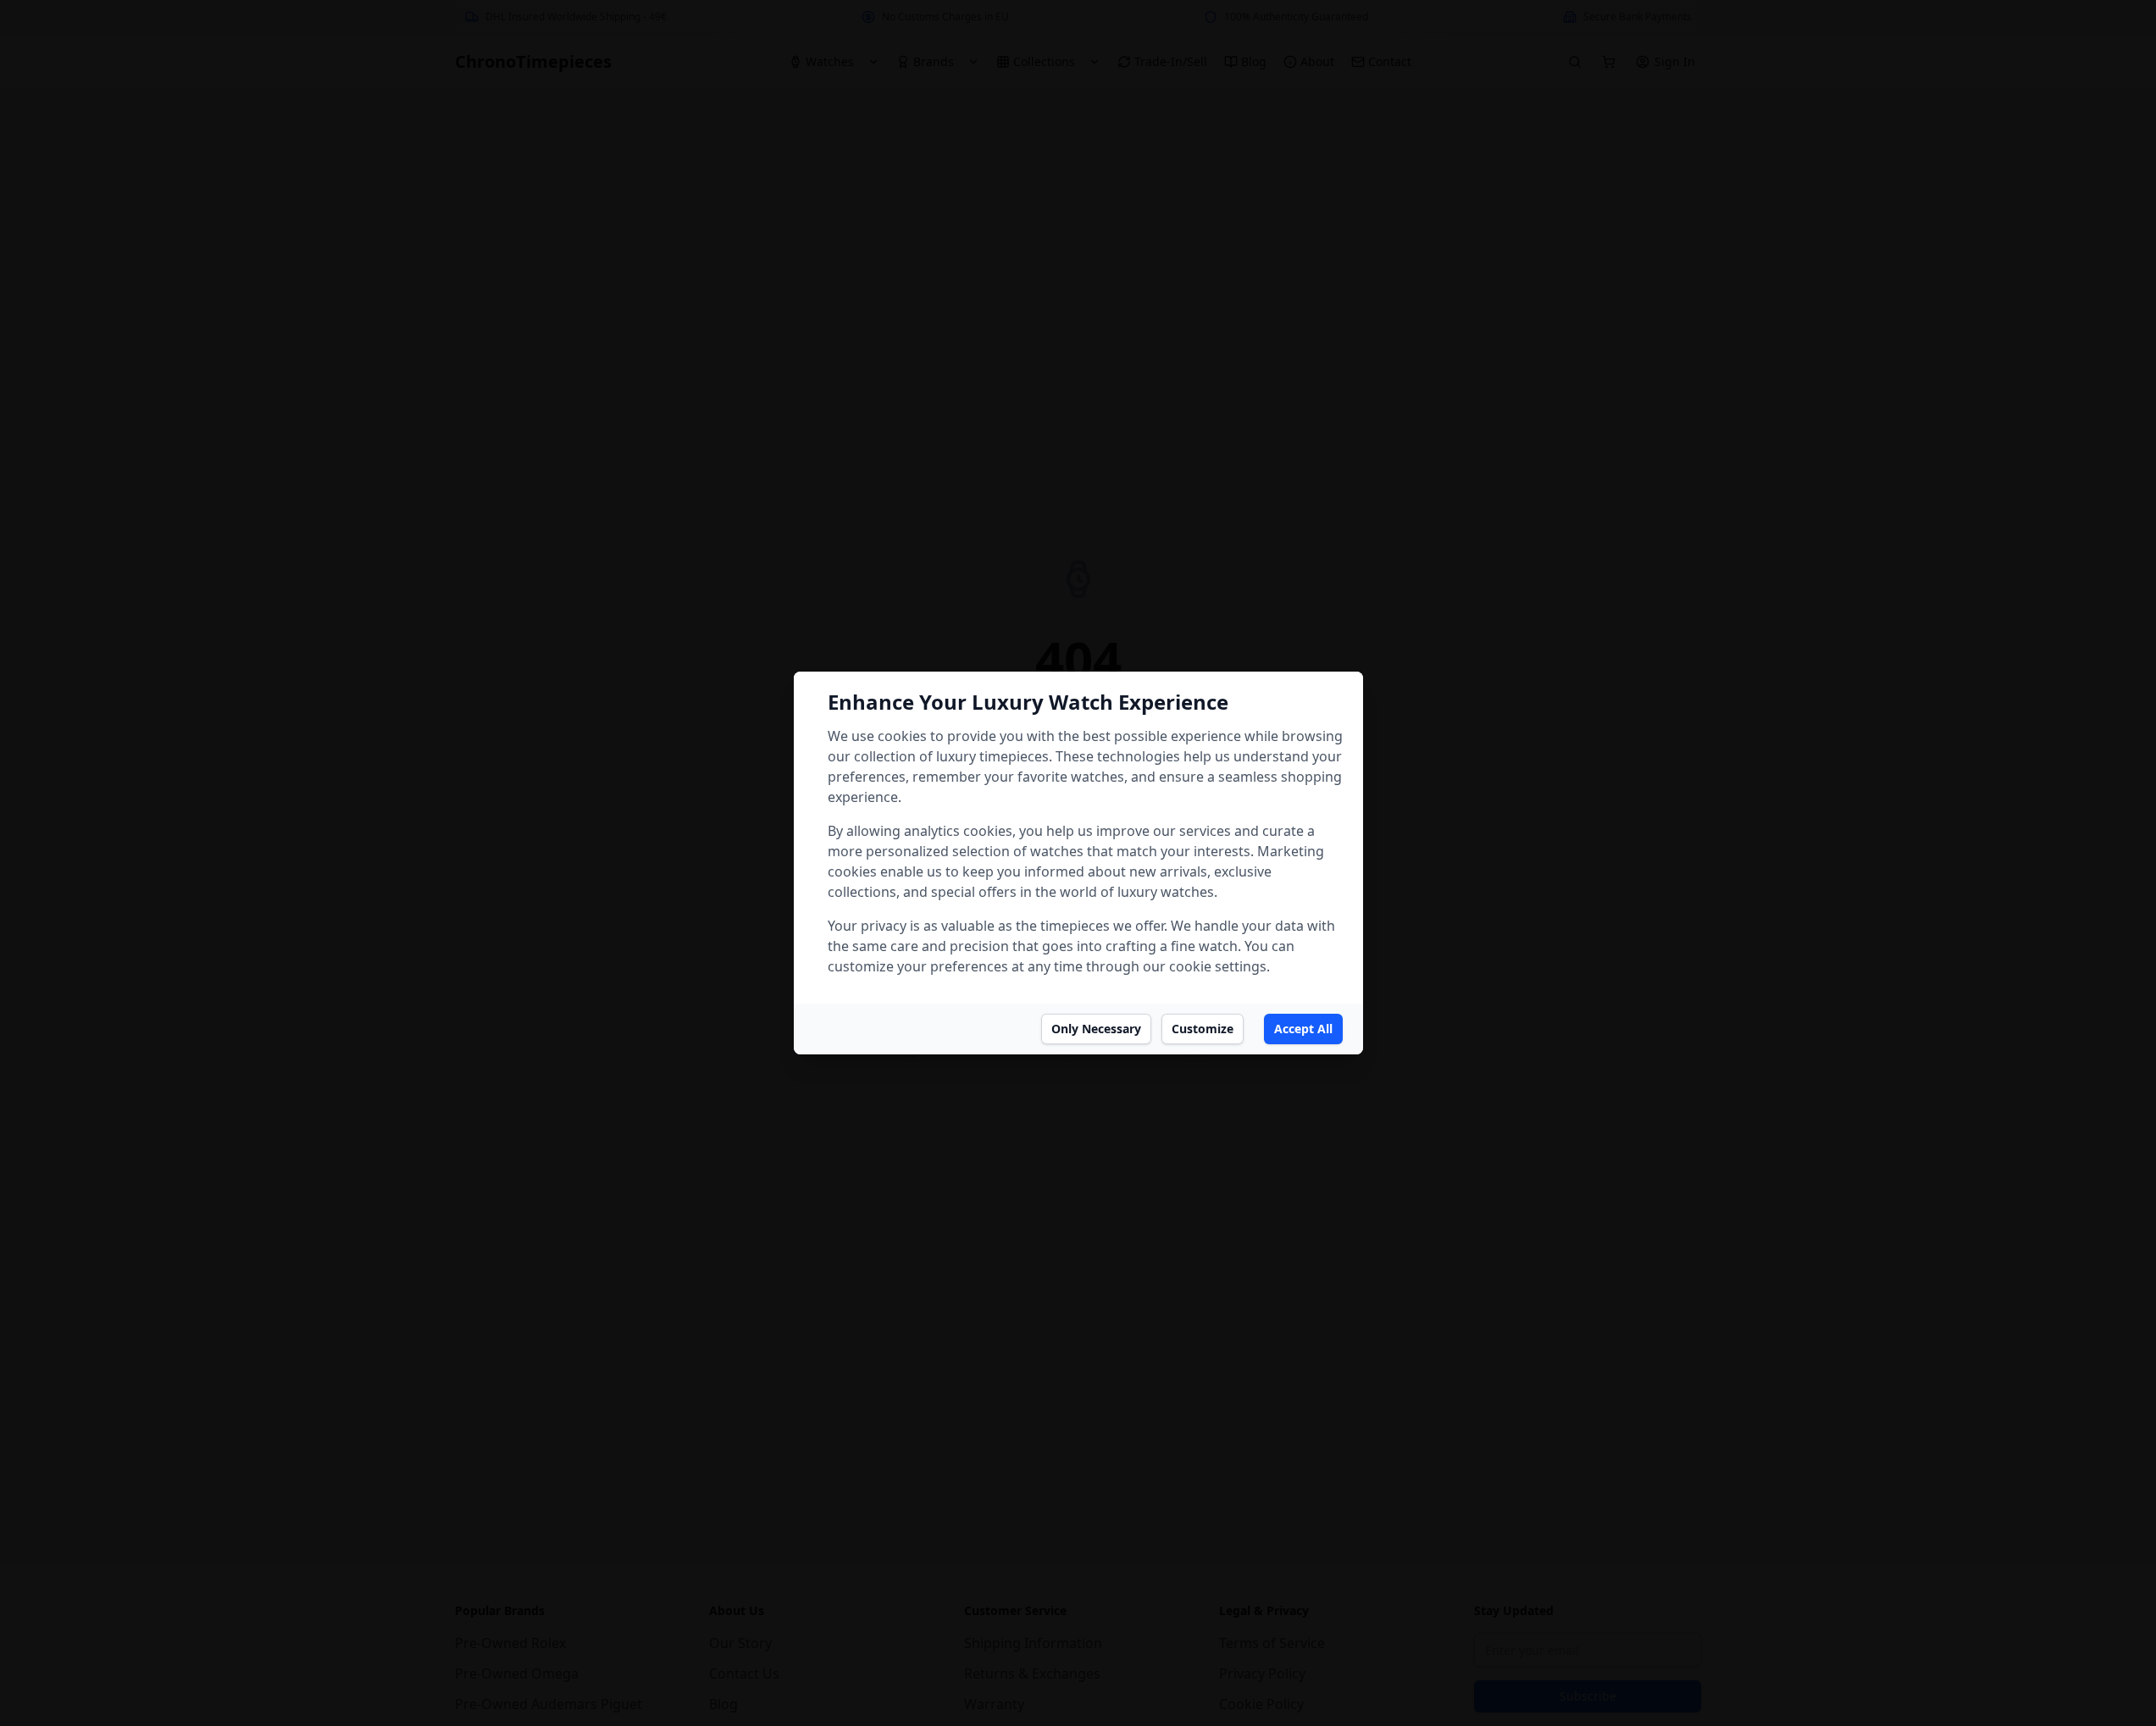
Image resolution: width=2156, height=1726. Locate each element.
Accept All (1303, 1029)
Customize (1203, 1029)
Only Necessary (1096, 1029)
